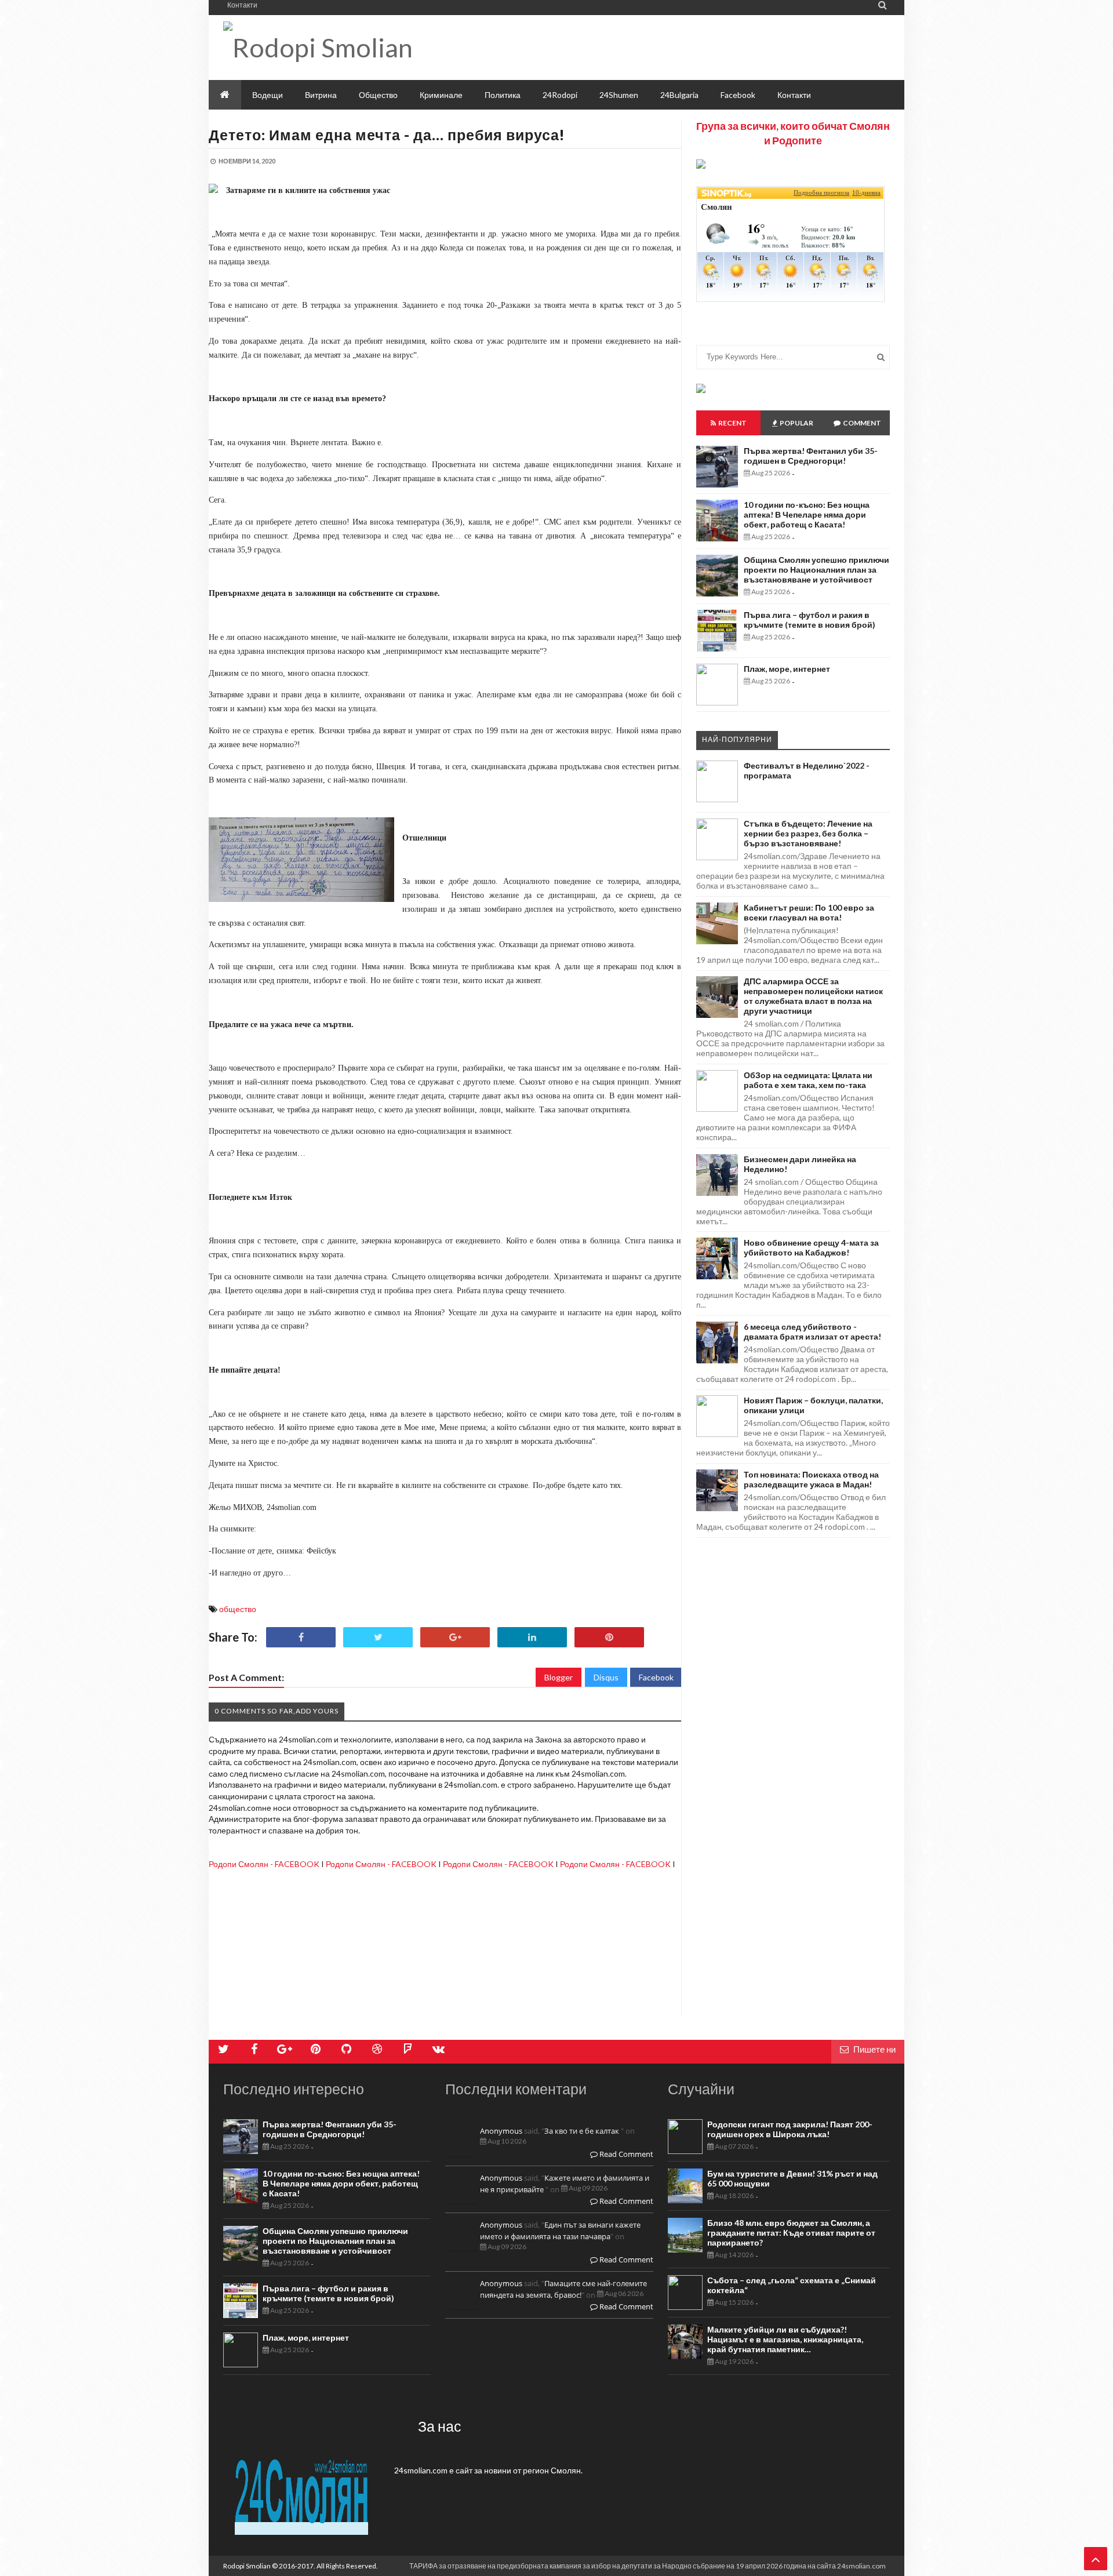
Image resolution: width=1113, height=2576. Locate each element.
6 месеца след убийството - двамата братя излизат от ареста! (812, 1331)
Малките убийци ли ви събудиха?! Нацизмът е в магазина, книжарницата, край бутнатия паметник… (785, 2339)
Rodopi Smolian (247, 2566)
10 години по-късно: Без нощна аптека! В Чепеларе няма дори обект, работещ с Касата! (807, 514)
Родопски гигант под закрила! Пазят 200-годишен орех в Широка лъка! (790, 2129)
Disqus (606, 1677)
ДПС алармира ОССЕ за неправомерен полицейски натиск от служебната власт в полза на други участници (813, 996)
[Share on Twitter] (378, 1637)
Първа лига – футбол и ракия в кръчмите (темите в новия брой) (810, 620)
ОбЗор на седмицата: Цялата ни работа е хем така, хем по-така (808, 1080)
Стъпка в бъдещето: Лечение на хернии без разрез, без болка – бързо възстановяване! (808, 833)
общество (238, 1609)
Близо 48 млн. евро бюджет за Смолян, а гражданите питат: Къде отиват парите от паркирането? (791, 2233)
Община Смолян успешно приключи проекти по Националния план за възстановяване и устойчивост (816, 570)
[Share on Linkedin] (532, 1637)
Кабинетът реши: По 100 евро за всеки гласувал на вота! (809, 912)
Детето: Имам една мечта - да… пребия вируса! (387, 134)
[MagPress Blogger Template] (353, 48)
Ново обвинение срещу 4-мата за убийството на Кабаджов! (811, 1247)
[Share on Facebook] (301, 1637)
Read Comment (625, 2154)
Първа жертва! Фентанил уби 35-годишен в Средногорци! (811, 456)
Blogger (559, 1677)
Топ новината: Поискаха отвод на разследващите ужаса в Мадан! (811, 1479)
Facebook (656, 1677)
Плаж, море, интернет (787, 669)
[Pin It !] (609, 1637)
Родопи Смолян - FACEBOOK (264, 1864)
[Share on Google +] (455, 1637)
